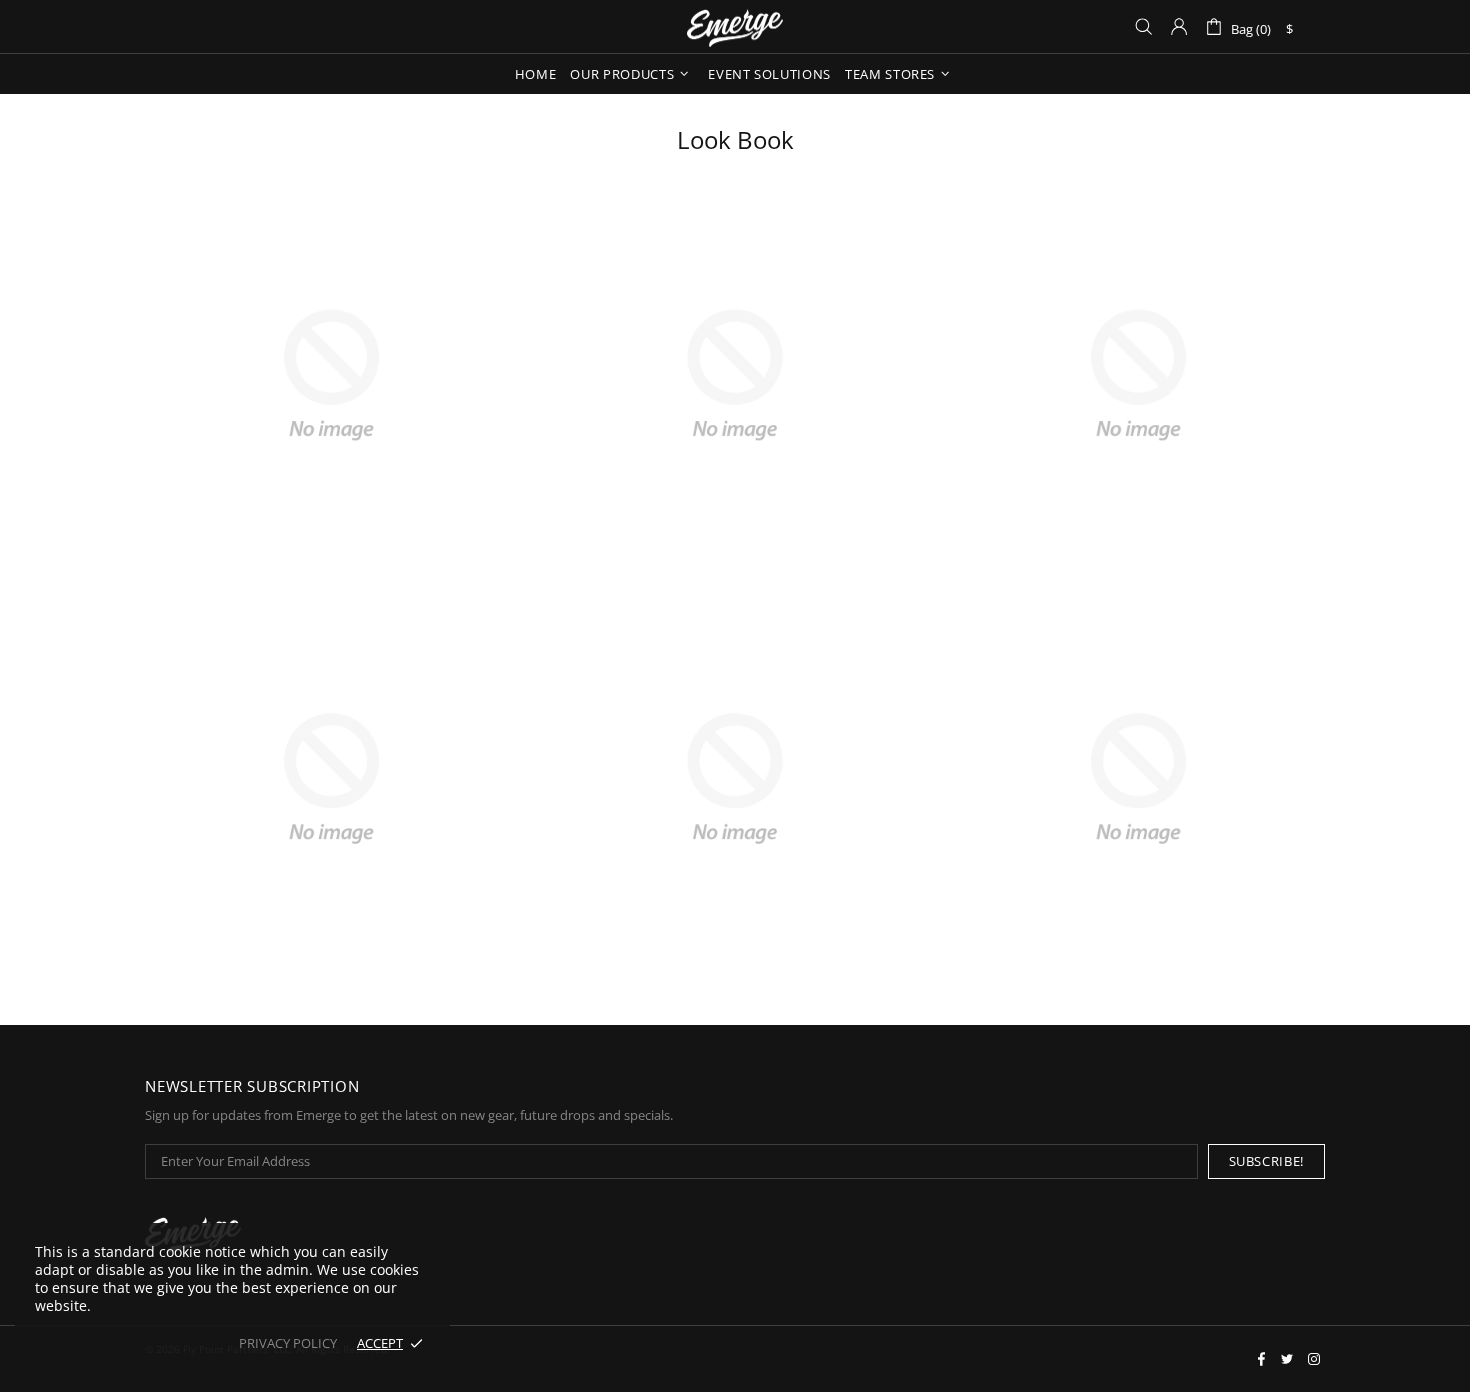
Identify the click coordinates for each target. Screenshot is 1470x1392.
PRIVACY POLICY (288, 1343)
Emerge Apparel (735, 26)
